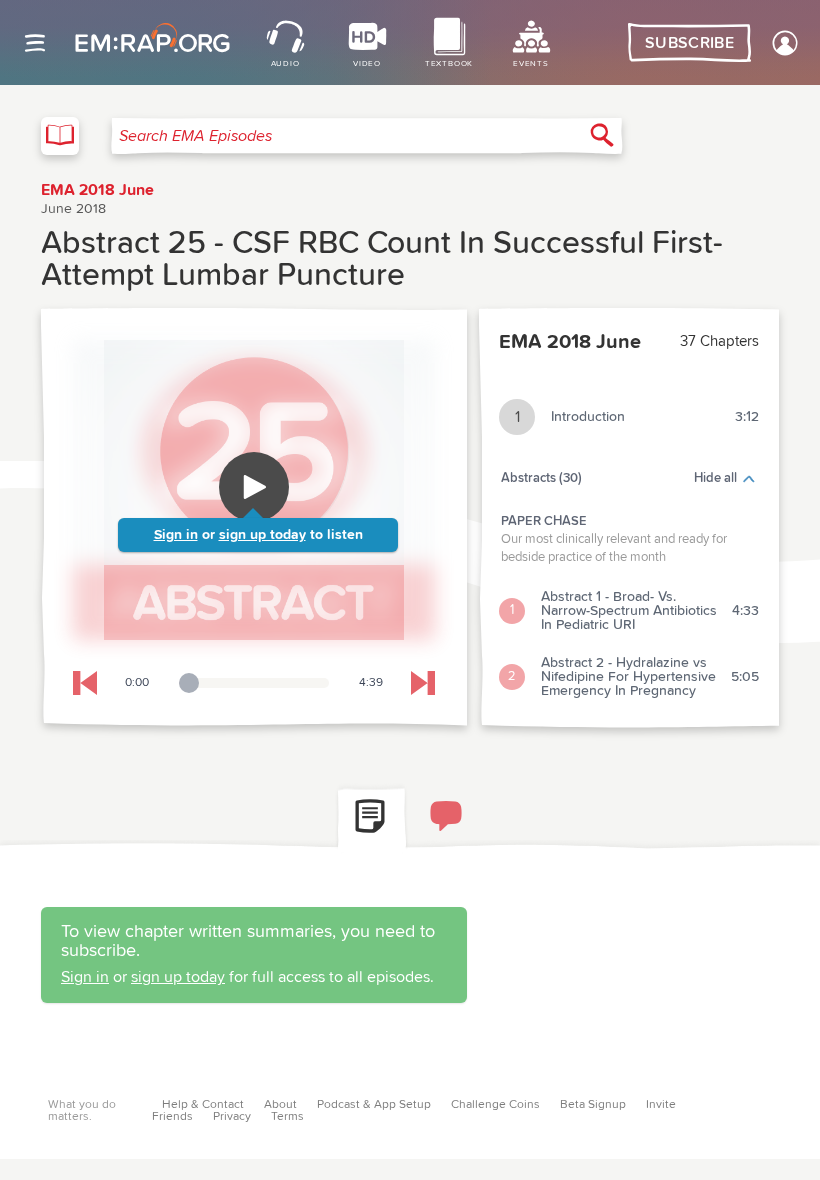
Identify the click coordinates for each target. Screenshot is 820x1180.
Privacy (232, 1117)
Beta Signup (593, 1105)
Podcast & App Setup (374, 1105)
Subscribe (689, 43)
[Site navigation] (35, 43)
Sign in (176, 535)
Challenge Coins (495, 1105)
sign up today (262, 535)
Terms (287, 1117)
